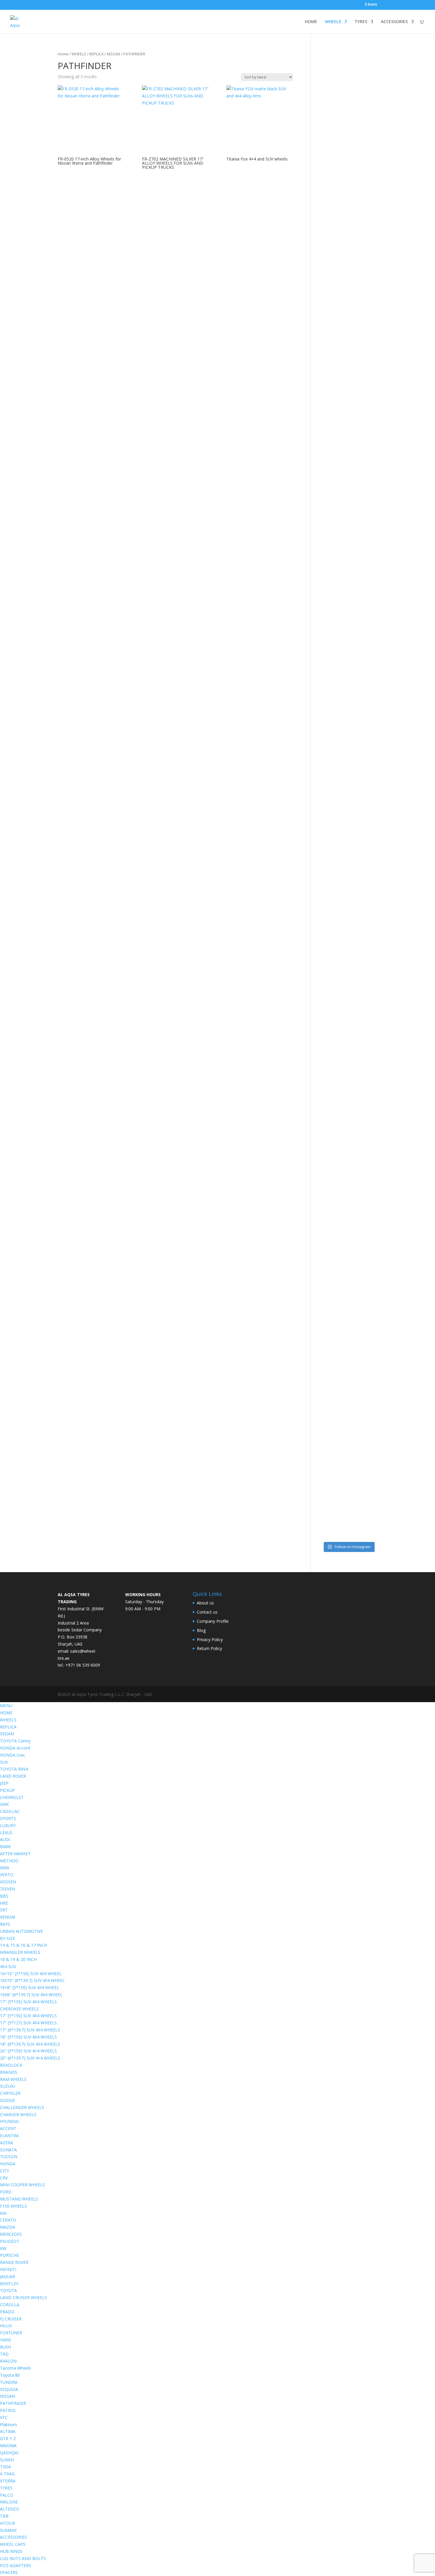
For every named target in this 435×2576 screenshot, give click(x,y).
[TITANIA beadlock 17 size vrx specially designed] (341, 1308)
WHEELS (333, 22)
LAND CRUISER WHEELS (24, 2297)
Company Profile (213, 1621)
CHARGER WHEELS (18, 2114)
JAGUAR (8, 2276)
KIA (3, 2213)
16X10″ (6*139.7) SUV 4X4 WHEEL (32, 1980)
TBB (4, 2516)
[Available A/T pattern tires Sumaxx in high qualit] (341, 319)
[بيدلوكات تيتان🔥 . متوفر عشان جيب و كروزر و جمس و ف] (326, 199)
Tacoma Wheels (16, 2368)
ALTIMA (8, 2431)
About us (205, 1603)
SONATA (8, 2150)
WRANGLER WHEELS (20, 1952)
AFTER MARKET (15, 1854)
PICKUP (7, 1790)
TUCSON (9, 2157)
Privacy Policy (210, 1640)
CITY (4, 2171)
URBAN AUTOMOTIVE (21, 1931)
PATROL (8, 2410)
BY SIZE (8, 1938)
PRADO (7, 2312)
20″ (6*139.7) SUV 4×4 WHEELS (30, 2058)
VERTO (7, 1875)
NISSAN (113, 54)
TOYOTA (8, 2290)
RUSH (5, 2347)
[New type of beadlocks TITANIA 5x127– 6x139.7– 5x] (356, 291)
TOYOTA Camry (15, 1741)
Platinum (8, 2425)
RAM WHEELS (13, 2079)
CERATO (8, 2220)
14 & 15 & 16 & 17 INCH (24, 1945)
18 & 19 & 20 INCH (18, 1959)
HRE (4, 1903)
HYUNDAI (9, 2121)
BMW (5, 1846)
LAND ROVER (13, 1776)
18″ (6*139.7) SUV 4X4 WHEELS (30, 2044)
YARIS (6, 2340)
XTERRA (8, 2481)
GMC (5, 1804)
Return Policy (209, 1648)
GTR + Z (8, 2438)
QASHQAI (9, 2453)
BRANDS (9, 2072)
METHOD (9, 1861)
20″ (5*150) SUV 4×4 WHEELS (28, 2051)
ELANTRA (9, 2136)
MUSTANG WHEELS (19, 2199)
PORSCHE (9, 2255)
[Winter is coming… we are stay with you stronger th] (356, 1255)
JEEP (4, 1783)
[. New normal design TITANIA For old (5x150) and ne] (371, 804)
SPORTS (8, 1818)
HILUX (6, 2326)
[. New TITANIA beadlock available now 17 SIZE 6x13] (326, 1301)
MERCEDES (11, 2234)
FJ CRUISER (11, 2319)
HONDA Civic (13, 1755)
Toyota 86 (10, 2375)
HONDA (8, 2164)
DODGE (8, 2100)
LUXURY (8, 1825)
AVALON (8, 2361)
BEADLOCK (11, 2065)
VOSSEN (8, 1882)
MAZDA (8, 2227)
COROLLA (10, 2305)
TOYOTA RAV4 (14, 1769)
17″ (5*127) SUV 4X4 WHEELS (28, 2023)
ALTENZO (10, 2509)
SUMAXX (8, 2530)
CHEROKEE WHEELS (19, 2009)
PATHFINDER (13, 2403)
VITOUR (8, 2523)
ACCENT (8, 2128)
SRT (4, 1910)
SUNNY (7, 2460)
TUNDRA (9, 2382)
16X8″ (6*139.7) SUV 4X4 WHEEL (31, 1995)
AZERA (7, 2143)
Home (63, 54)
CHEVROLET (12, 1797)
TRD (4, 2354)
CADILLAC (10, 1811)
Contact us (207, 1612)
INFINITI (8, 2269)
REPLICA (96, 54)
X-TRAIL (8, 2474)
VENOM (8, 1917)
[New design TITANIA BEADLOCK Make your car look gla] (326, 829)
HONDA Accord (15, 1748)
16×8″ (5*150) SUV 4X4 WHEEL (30, 1987)
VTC (4, 2417)
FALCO (7, 2495)
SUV (4, 1762)
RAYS (5, 1924)
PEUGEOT (10, 2241)
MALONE (9, 2502)
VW (3, 2248)
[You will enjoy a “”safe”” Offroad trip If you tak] (356, 780)
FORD (6, 2192)
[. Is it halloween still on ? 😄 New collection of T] (371, 305)
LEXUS (6, 1833)
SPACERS (9, 2572)
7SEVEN (8, 1889)
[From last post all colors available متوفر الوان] (341, 713)
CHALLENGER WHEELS (22, 2107)
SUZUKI (7, 2086)
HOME (311, 22)
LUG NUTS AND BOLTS (23, 2558)
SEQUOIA (9, 2389)
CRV (4, 2178)
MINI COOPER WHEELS (22, 2185)
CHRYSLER (10, 2093)
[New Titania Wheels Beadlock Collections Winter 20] (371, 1185)
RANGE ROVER (14, 2262)
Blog (201, 1630)
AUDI (5, 1839)
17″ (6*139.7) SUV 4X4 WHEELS (30, 2030)
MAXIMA (8, 2446)
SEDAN (7, 1734)
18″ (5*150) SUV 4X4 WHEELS (28, 2037)
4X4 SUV (8, 1966)
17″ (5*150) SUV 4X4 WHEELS (28, 2002)
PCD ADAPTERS (16, 2565)
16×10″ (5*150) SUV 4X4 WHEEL (31, 1974)
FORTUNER (11, 2333)
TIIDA (5, 2467)
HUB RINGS (11, 2551)
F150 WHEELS (13, 2206)
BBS (4, 1896)
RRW (5, 1868)
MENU (6, 1706)
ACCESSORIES (394, 22)
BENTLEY (9, 2284)
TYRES (361, 22)
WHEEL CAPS (13, 2544)
